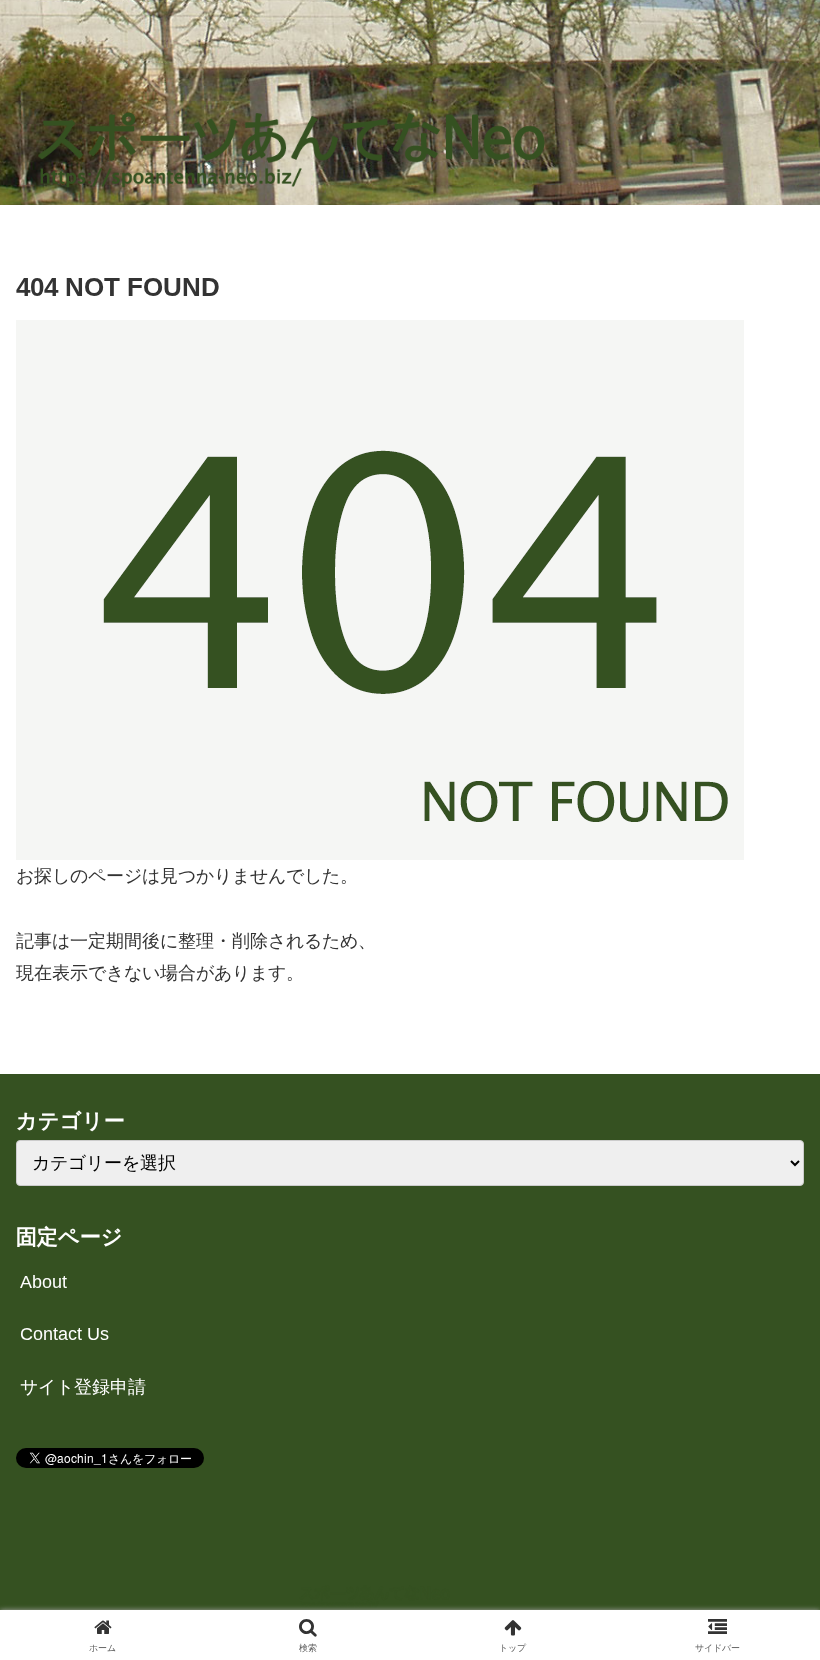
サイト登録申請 (83, 1387)
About (43, 1282)
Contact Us (64, 1334)
